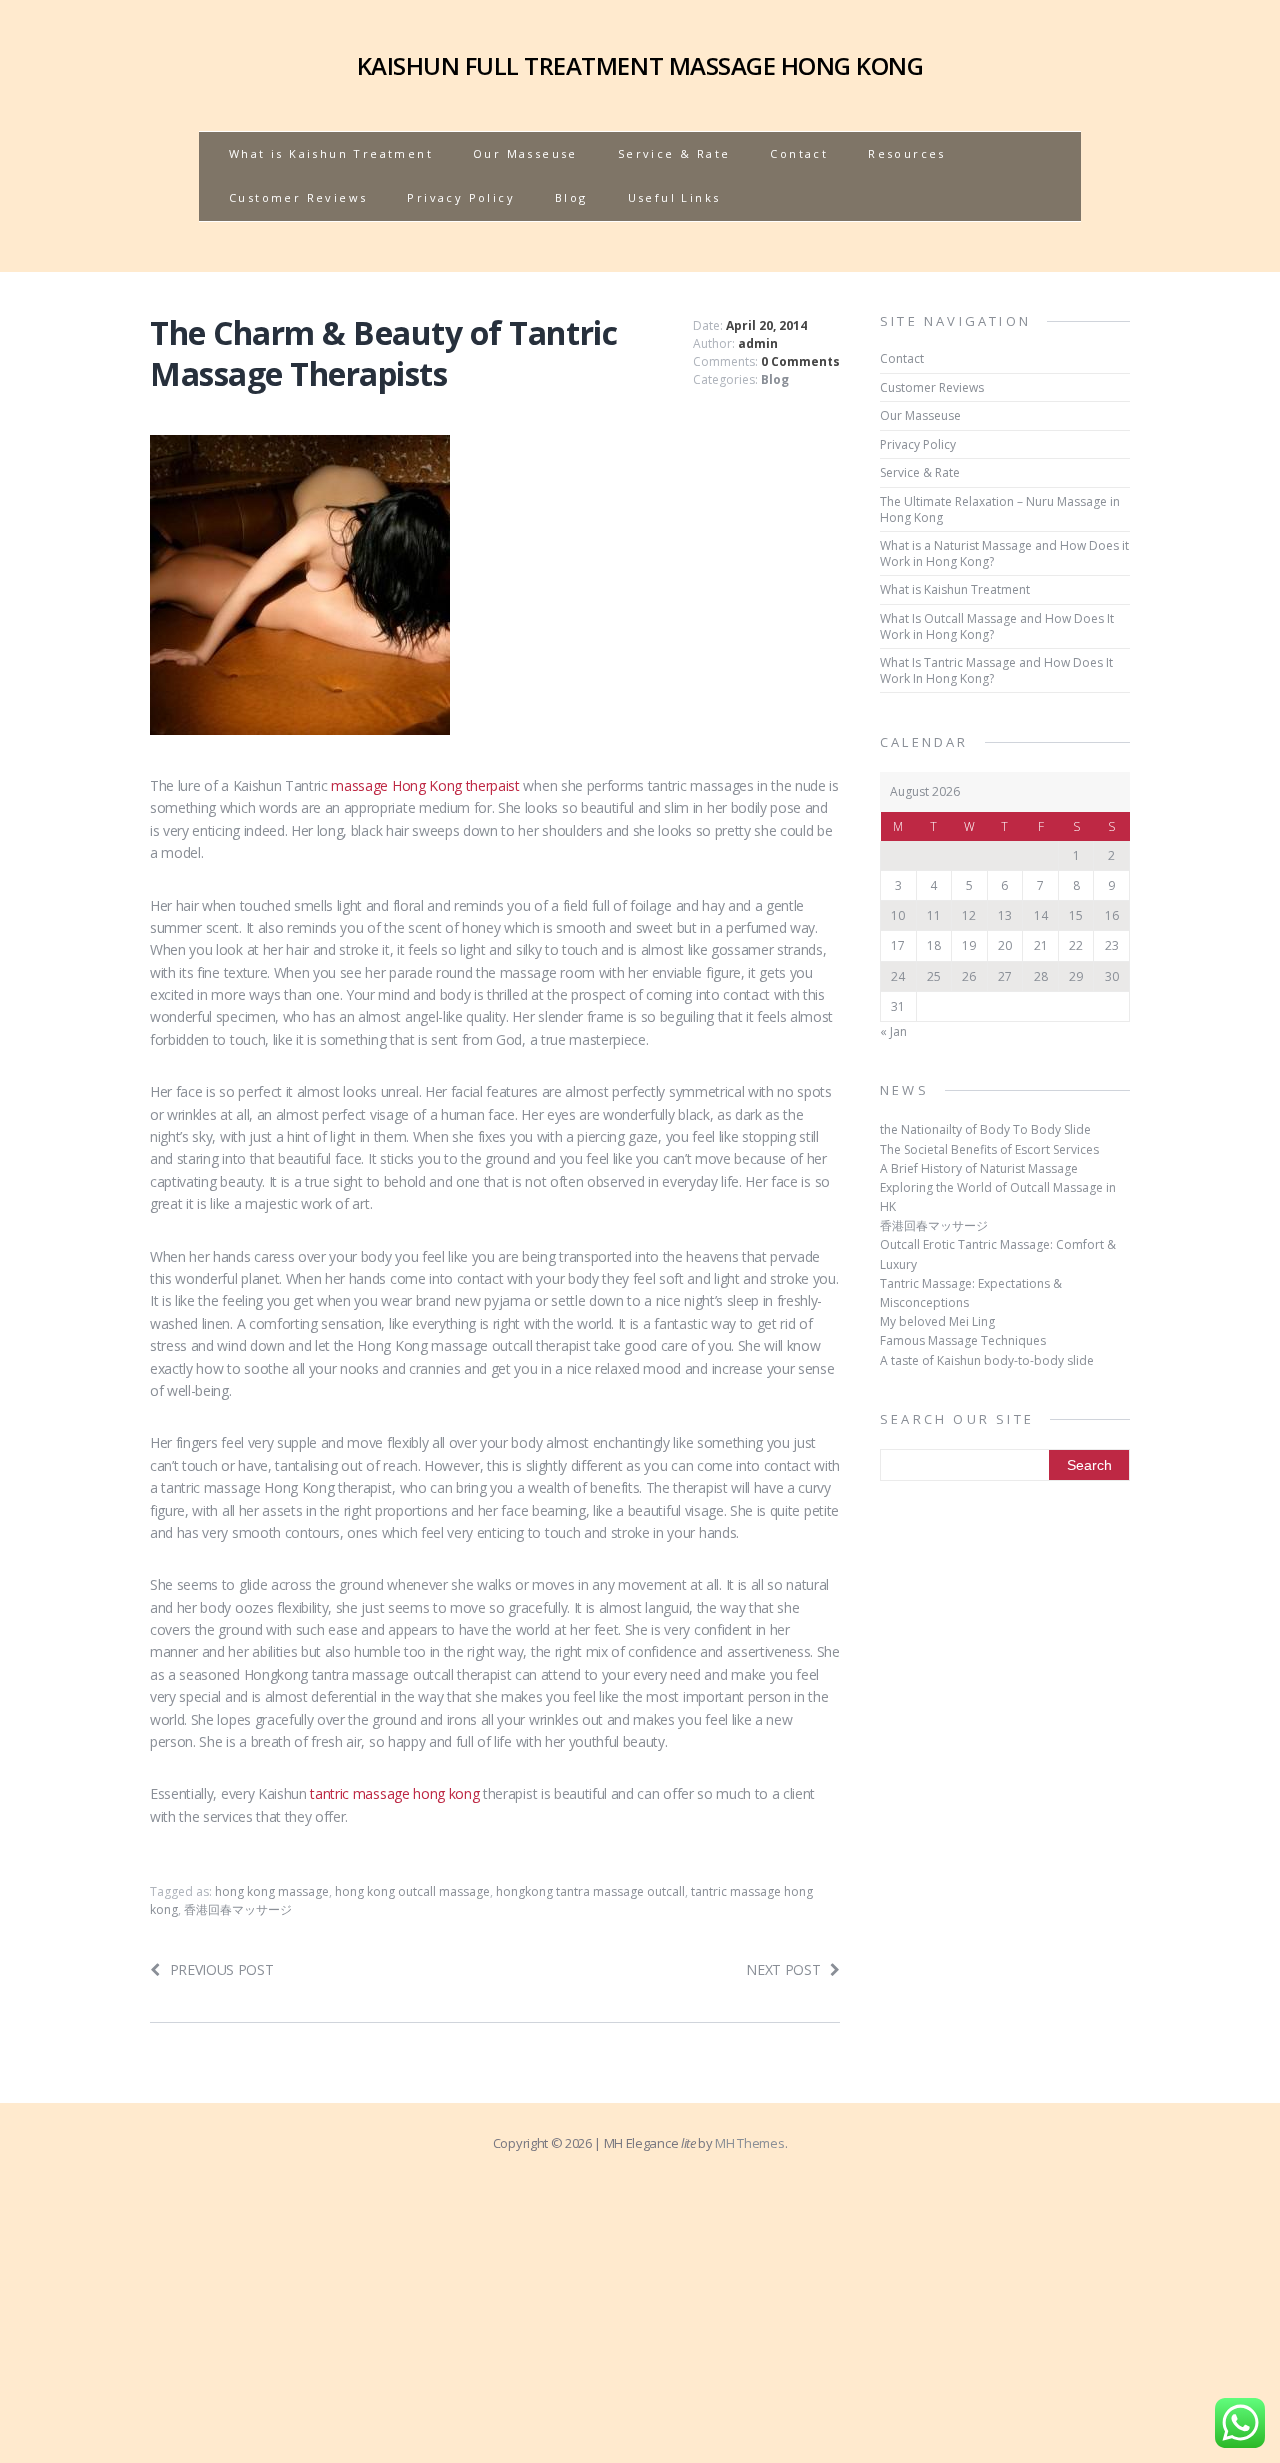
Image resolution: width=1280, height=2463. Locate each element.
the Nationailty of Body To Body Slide (985, 1129)
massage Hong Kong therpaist (425, 785)
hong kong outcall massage (412, 1891)
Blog (571, 197)
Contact (799, 153)
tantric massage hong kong (394, 1793)
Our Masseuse (525, 153)
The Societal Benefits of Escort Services (989, 1149)
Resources (907, 153)
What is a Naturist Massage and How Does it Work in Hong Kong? (1004, 553)
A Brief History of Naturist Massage (979, 1168)
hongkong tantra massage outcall (590, 1891)
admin (758, 343)
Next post (783, 1969)
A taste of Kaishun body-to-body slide (987, 1360)
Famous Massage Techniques (963, 1340)
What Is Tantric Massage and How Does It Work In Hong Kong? (996, 670)
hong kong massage (272, 1891)
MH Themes (749, 2143)
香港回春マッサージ (238, 1909)
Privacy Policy (461, 197)
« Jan (893, 1031)
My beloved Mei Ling (937, 1321)
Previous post (222, 1969)
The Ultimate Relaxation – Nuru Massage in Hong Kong (1000, 509)
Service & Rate (674, 153)
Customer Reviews (298, 197)
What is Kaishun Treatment (331, 153)
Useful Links (674, 197)
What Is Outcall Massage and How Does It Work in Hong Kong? (997, 626)
